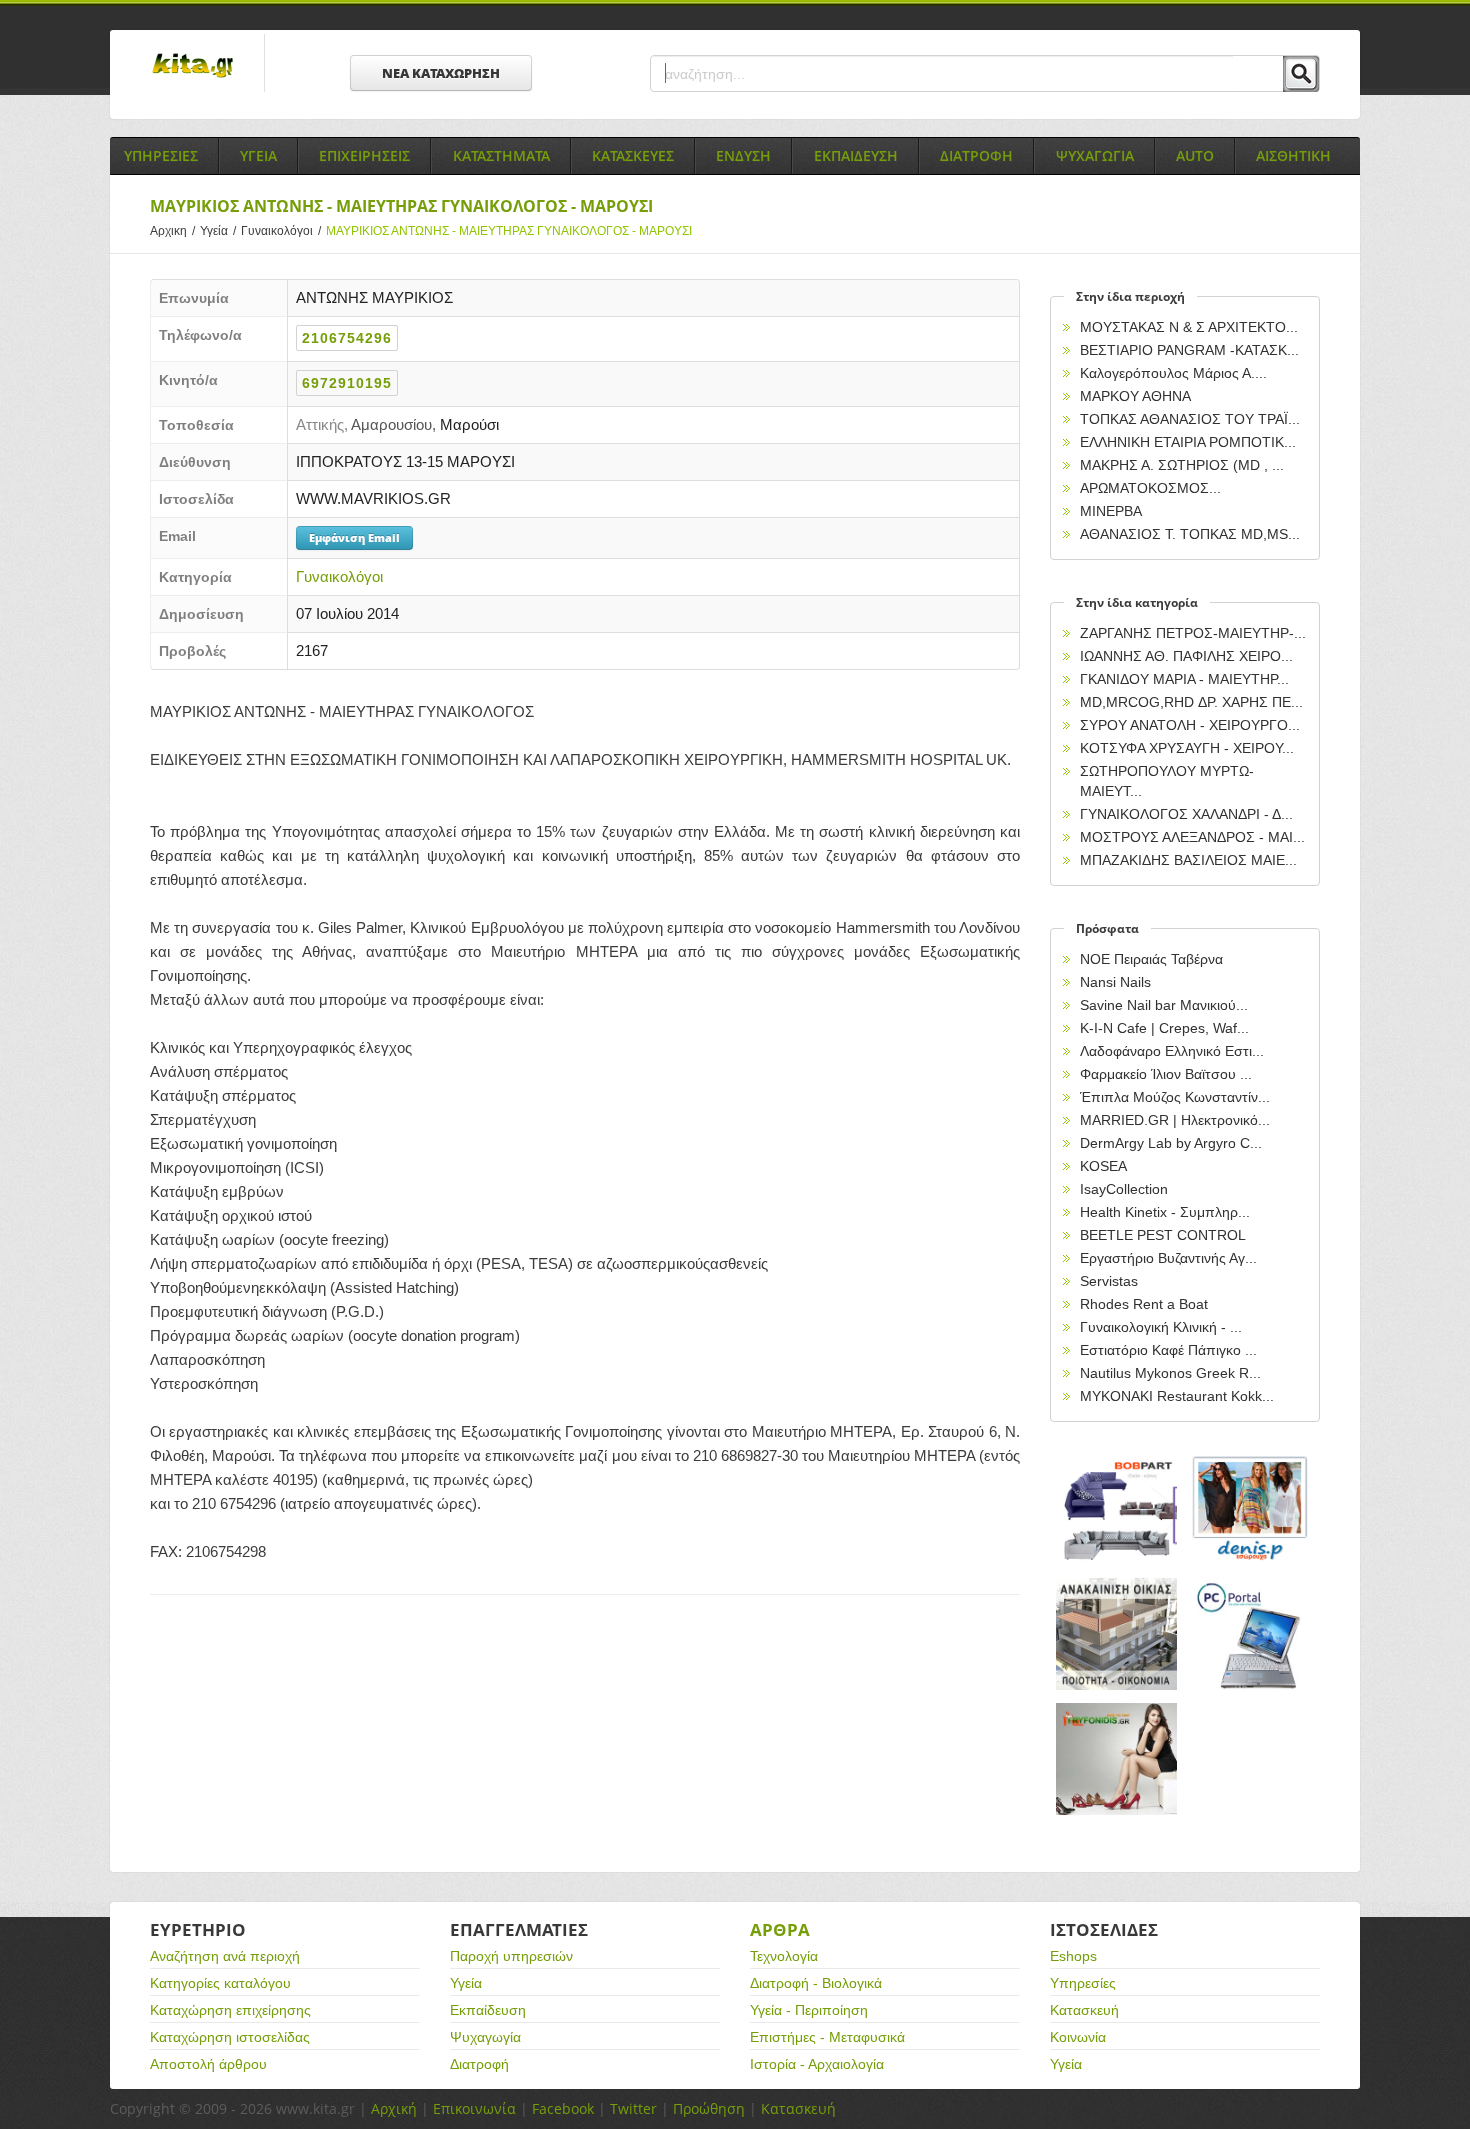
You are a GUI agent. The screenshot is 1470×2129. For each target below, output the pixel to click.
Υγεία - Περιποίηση (809, 2010)
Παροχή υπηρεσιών (511, 1956)
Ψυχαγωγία (485, 2037)
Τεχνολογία (784, 1956)
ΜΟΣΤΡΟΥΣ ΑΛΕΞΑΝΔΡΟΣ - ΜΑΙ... (1192, 837)
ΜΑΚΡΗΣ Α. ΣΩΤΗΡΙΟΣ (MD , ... (1182, 465)
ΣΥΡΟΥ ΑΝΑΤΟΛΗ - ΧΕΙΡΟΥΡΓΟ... (1190, 725)
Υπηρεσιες (161, 155)
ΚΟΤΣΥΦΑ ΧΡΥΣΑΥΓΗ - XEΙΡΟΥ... (1187, 748)
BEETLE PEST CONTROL (1163, 1235)
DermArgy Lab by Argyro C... (1171, 1143)
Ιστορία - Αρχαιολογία (817, 2064)
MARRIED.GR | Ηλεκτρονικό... (1175, 1120)
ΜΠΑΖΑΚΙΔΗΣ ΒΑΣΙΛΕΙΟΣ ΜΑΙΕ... (1188, 860)
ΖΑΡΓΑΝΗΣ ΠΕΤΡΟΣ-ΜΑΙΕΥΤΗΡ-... (1193, 633)
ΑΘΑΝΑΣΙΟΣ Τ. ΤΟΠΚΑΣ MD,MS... (1190, 534)
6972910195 (347, 383)
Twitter (633, 2108)
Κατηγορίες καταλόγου (220, 1983)
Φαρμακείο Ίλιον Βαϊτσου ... (1166, 1074)
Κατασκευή (1084, 2010)
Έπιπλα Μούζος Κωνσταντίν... (1175, 1097)
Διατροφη (976, 155)
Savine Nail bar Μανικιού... (1164, 1005)
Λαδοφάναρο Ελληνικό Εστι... (1172, 1051)
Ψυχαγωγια (1095, 155)
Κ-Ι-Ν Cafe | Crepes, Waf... (1164, 1028)
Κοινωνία (1078, 2037)
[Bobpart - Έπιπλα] (1117, 1509)
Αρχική (394, 2108)
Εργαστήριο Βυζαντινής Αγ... (1168, 1258)
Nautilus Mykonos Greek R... (1170, 1373)
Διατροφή (479, 2064)
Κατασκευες (633, 155)
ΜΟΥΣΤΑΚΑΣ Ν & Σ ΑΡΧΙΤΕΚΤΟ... (1189, 327)
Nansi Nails (1115, 982)
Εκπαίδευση (488, 2010)
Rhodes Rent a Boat (1144, 1304)
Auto (1195, 155)
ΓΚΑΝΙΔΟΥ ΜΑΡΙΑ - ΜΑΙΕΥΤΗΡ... (1184, 679)
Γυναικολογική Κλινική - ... (1161, 1327)
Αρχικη (172, 231)
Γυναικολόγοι (281, 231)
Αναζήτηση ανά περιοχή (225, 1956)
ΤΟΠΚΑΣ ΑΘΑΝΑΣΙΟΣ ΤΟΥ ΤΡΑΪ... (1190, 419)
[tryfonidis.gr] (1117, 1759)
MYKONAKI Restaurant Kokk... (1177, 1396)
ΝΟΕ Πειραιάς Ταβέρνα (1151, 959)
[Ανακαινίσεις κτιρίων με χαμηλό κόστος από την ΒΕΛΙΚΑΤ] (1117, 1634)
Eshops (1073, 1956)
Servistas (1109, 1281)
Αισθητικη (1293, 155)
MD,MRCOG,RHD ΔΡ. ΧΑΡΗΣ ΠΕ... (1191, 702)
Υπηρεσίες (1083, 1983)
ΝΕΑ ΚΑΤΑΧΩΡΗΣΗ (441, 73)
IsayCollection (1124, 1189)
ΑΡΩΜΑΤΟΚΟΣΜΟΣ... (1150, 488)
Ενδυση (743, 155)
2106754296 (347, 338)
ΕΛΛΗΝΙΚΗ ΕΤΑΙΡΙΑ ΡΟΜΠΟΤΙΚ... (1188, 442)
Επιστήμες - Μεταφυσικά (827, 2037)
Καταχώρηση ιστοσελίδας (230, 2037)
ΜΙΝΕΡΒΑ (1111, 511)
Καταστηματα (501, 155)
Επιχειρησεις (364, 155)
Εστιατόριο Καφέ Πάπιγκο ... (1168, 1350)
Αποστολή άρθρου (208, 2064)
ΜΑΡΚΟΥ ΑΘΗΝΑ (1135, 396)
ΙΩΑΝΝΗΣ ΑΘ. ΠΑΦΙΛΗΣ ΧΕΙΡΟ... (1186, 656)
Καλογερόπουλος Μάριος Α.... (1173, 373)
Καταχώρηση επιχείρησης (230, 2010)
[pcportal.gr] (1251, 1634)
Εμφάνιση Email (354, 537)
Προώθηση (709, 2108)
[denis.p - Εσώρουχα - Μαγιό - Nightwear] (1251, 1509)
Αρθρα (780, 1929)
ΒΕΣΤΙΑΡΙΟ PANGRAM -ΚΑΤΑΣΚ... (1189, 350)
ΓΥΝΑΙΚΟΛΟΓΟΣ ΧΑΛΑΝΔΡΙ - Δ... (1186, 814)
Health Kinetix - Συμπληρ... (1165, 1212)
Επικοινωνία (474, 2108)
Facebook (563, 2108)
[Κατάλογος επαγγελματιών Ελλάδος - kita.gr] (192, 59)
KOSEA (1103, 1166)
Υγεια (258, 155)
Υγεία (218, 231)
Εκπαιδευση (856, 155)
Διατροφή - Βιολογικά (816, 1983)
